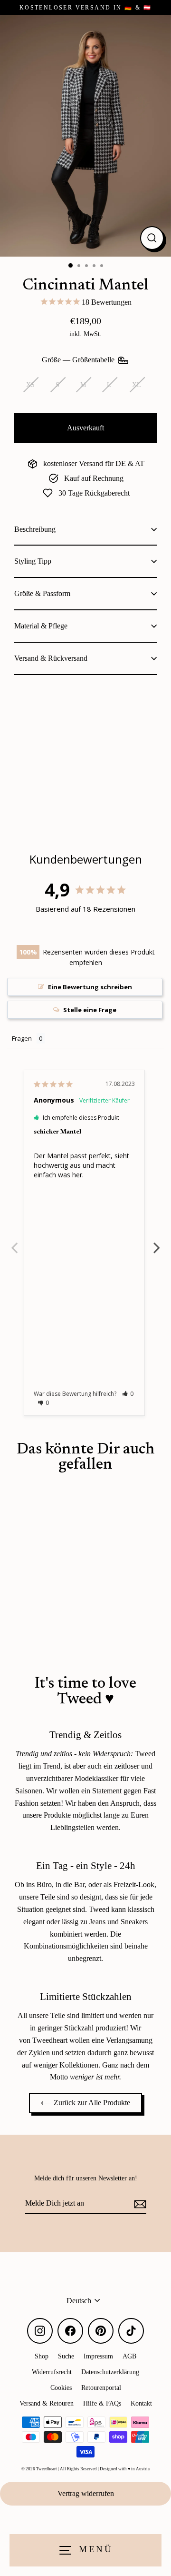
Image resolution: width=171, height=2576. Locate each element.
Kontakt (141, 2403)
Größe (79, 360)
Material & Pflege (41, 626)
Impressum (98, 2356)
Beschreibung (35, 529)
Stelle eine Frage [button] (90, 1010)
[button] (128, 1394)
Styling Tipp (33, 561)
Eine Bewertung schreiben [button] (90, 987)
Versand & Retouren (47, 2403)
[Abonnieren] (139, 2204)
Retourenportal (101, 2387)
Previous (14, 1243)
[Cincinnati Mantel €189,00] (50, 751)
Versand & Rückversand (51, 658)
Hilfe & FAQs (102, 2403)
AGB (129, 2356)
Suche (66, 2356)
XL (137, 385)
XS (30, 385)
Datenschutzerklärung (110, 2372)
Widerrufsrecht (52, 2372)
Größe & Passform (42, 593)
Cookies (61, 2387)
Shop (42, 2356)
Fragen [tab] (22, 1038)
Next (157, 1243)
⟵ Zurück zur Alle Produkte (85, 2103)
